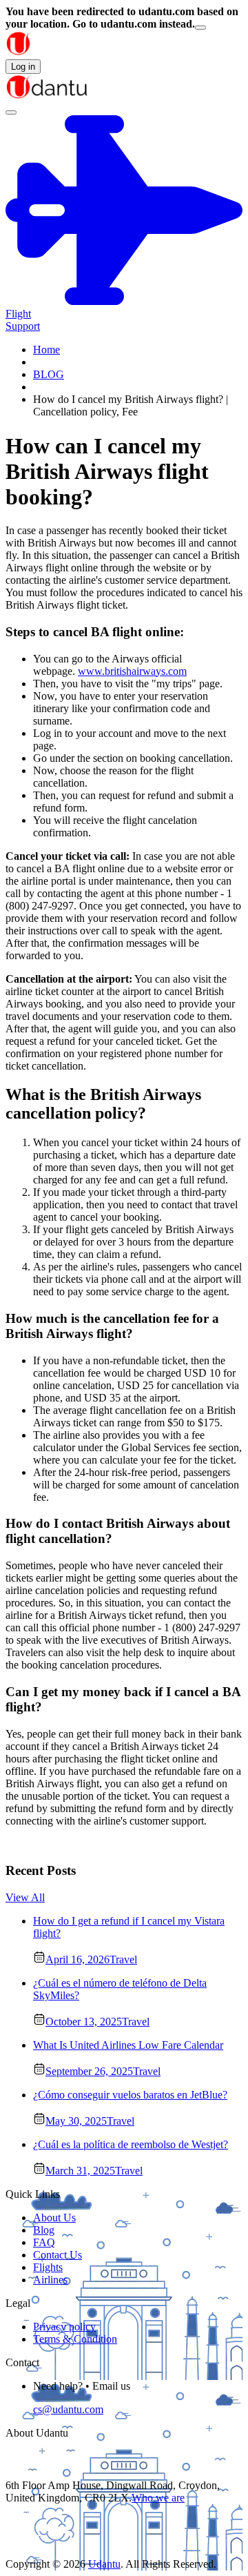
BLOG (49, 374)
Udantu (104, 2564)
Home (46, 350)
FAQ (44, 2242)
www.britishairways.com (132, 671)
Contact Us (58, 2255)
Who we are (158, 2498)
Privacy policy (64, 2327)
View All (25, 1897)
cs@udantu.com (68, 2409)
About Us (54, 2218)
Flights (48, 2267)
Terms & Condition (75, 2339)
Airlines (50, 2280)
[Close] (200, 28)
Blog (44, 2230)
